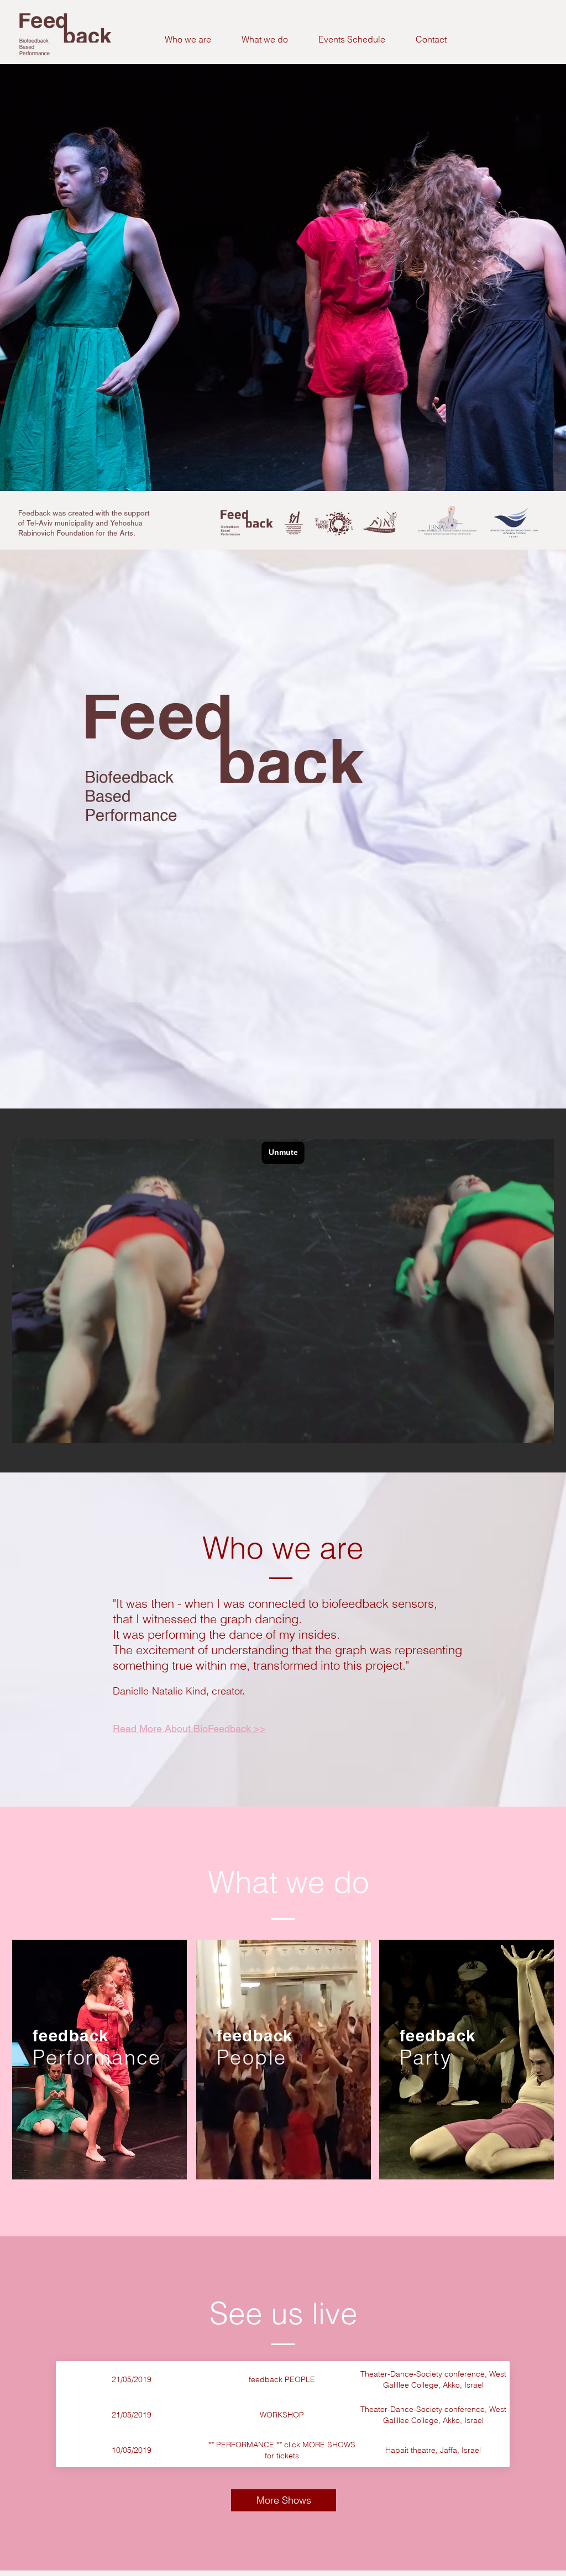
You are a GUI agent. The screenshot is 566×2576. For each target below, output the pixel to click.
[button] (264, 39)
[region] (99, 2060)
